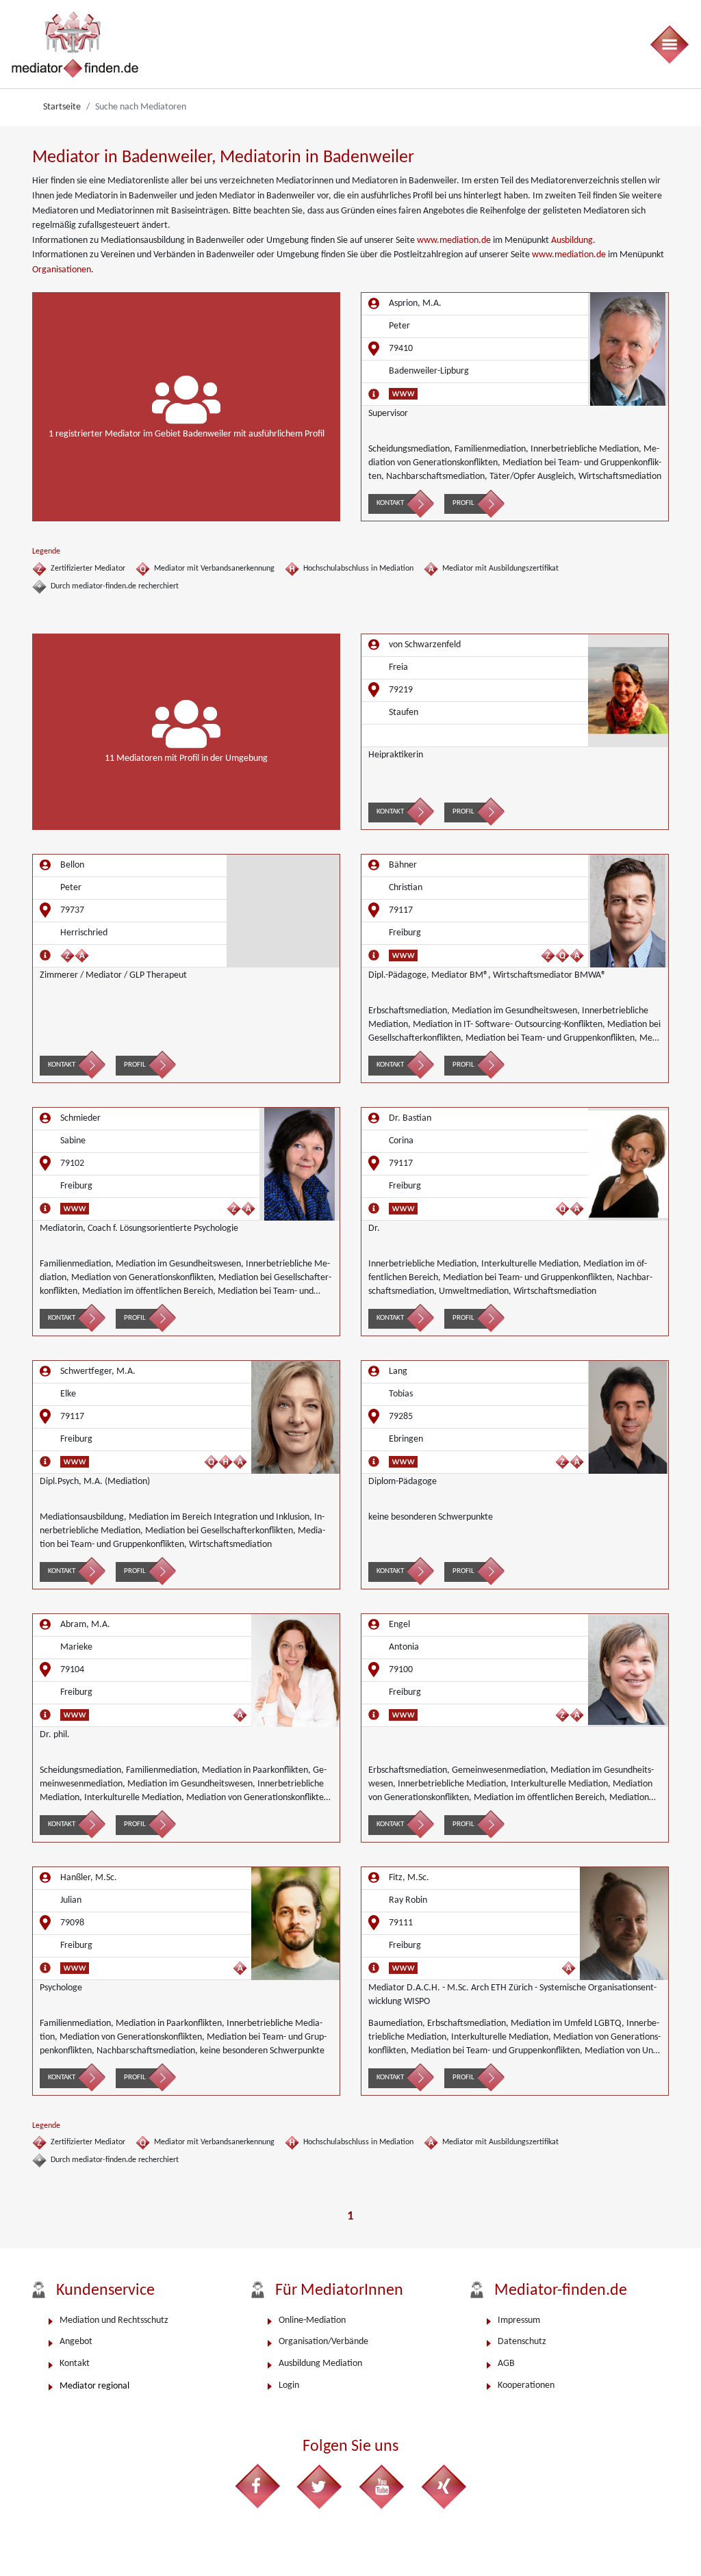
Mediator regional (94, 2386)
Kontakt (390, 503)
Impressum (519, 2320)
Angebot (76, 2342)
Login (289, 2385)
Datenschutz (522, 2342)
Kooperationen (526, 2385)
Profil (463, 503)
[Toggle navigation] (669, 44)
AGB (506, 2364)
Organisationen (62, 270)
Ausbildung (572, 240)
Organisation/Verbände (323, 2342)
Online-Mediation (312, 2320)
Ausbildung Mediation (320, 2364)
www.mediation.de (454, 240)
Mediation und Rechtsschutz (114, 2320)
